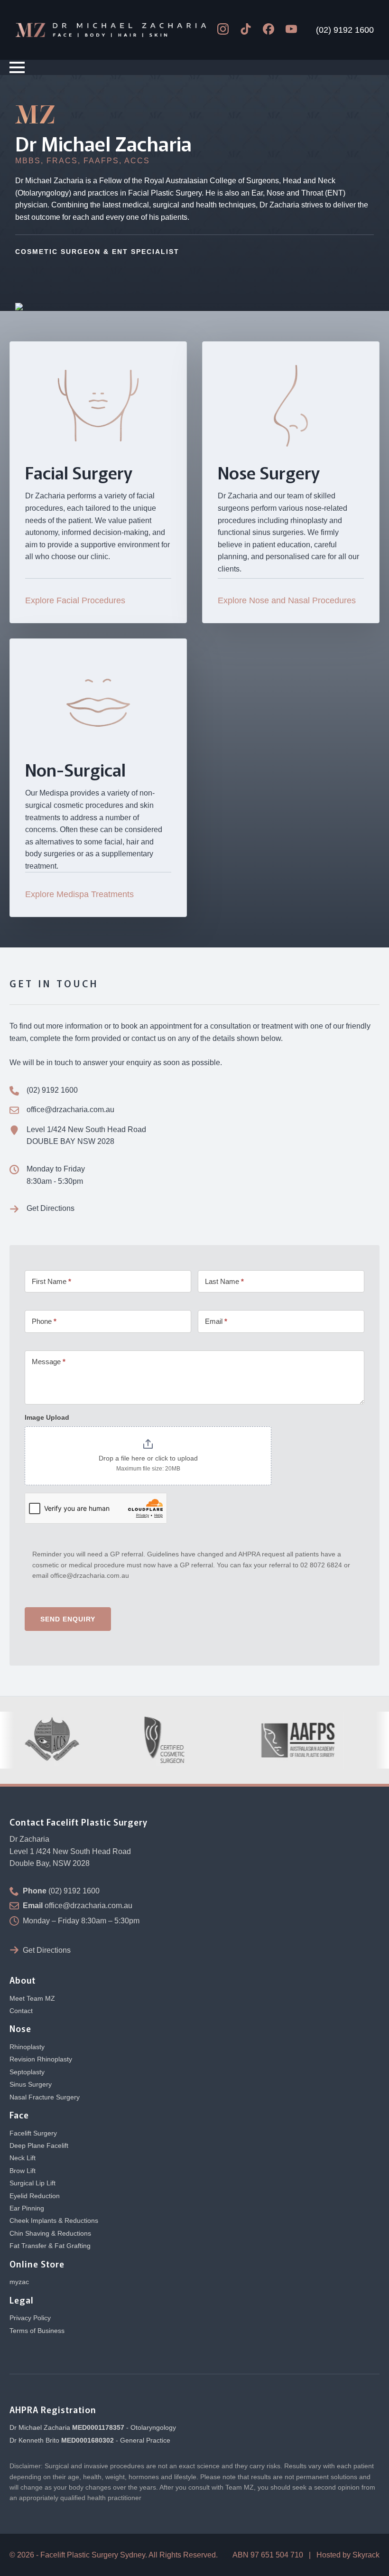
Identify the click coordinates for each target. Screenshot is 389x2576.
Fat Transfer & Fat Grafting (50, 2246)
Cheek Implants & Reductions (54, 2220)
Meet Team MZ (32, 1998)
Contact (21, 2011)
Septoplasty (27, 2072)
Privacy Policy (30, 2318)
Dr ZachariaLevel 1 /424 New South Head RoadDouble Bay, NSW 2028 (70, 1851)
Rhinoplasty (27, 2047)
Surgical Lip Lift (32, 2183)
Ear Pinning (27, 2208)
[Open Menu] (17, 67)
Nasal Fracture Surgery (45, 2097)
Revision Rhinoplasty (41, 2059)
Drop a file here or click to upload (148, 1458)
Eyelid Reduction (35, 2196)
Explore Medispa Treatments (79, 894)
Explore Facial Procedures (75, 600)
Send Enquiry (68, 1619)
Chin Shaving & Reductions (50, 2233)
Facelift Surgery (33, 2133)
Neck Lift (23, 2158)
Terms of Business (37, 2331)
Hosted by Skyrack (348, 2555)
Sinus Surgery (31, 2084)
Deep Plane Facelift (39, 2145)
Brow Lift (23, 2171)
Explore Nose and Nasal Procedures (287, 600)
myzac (19, 2282)
